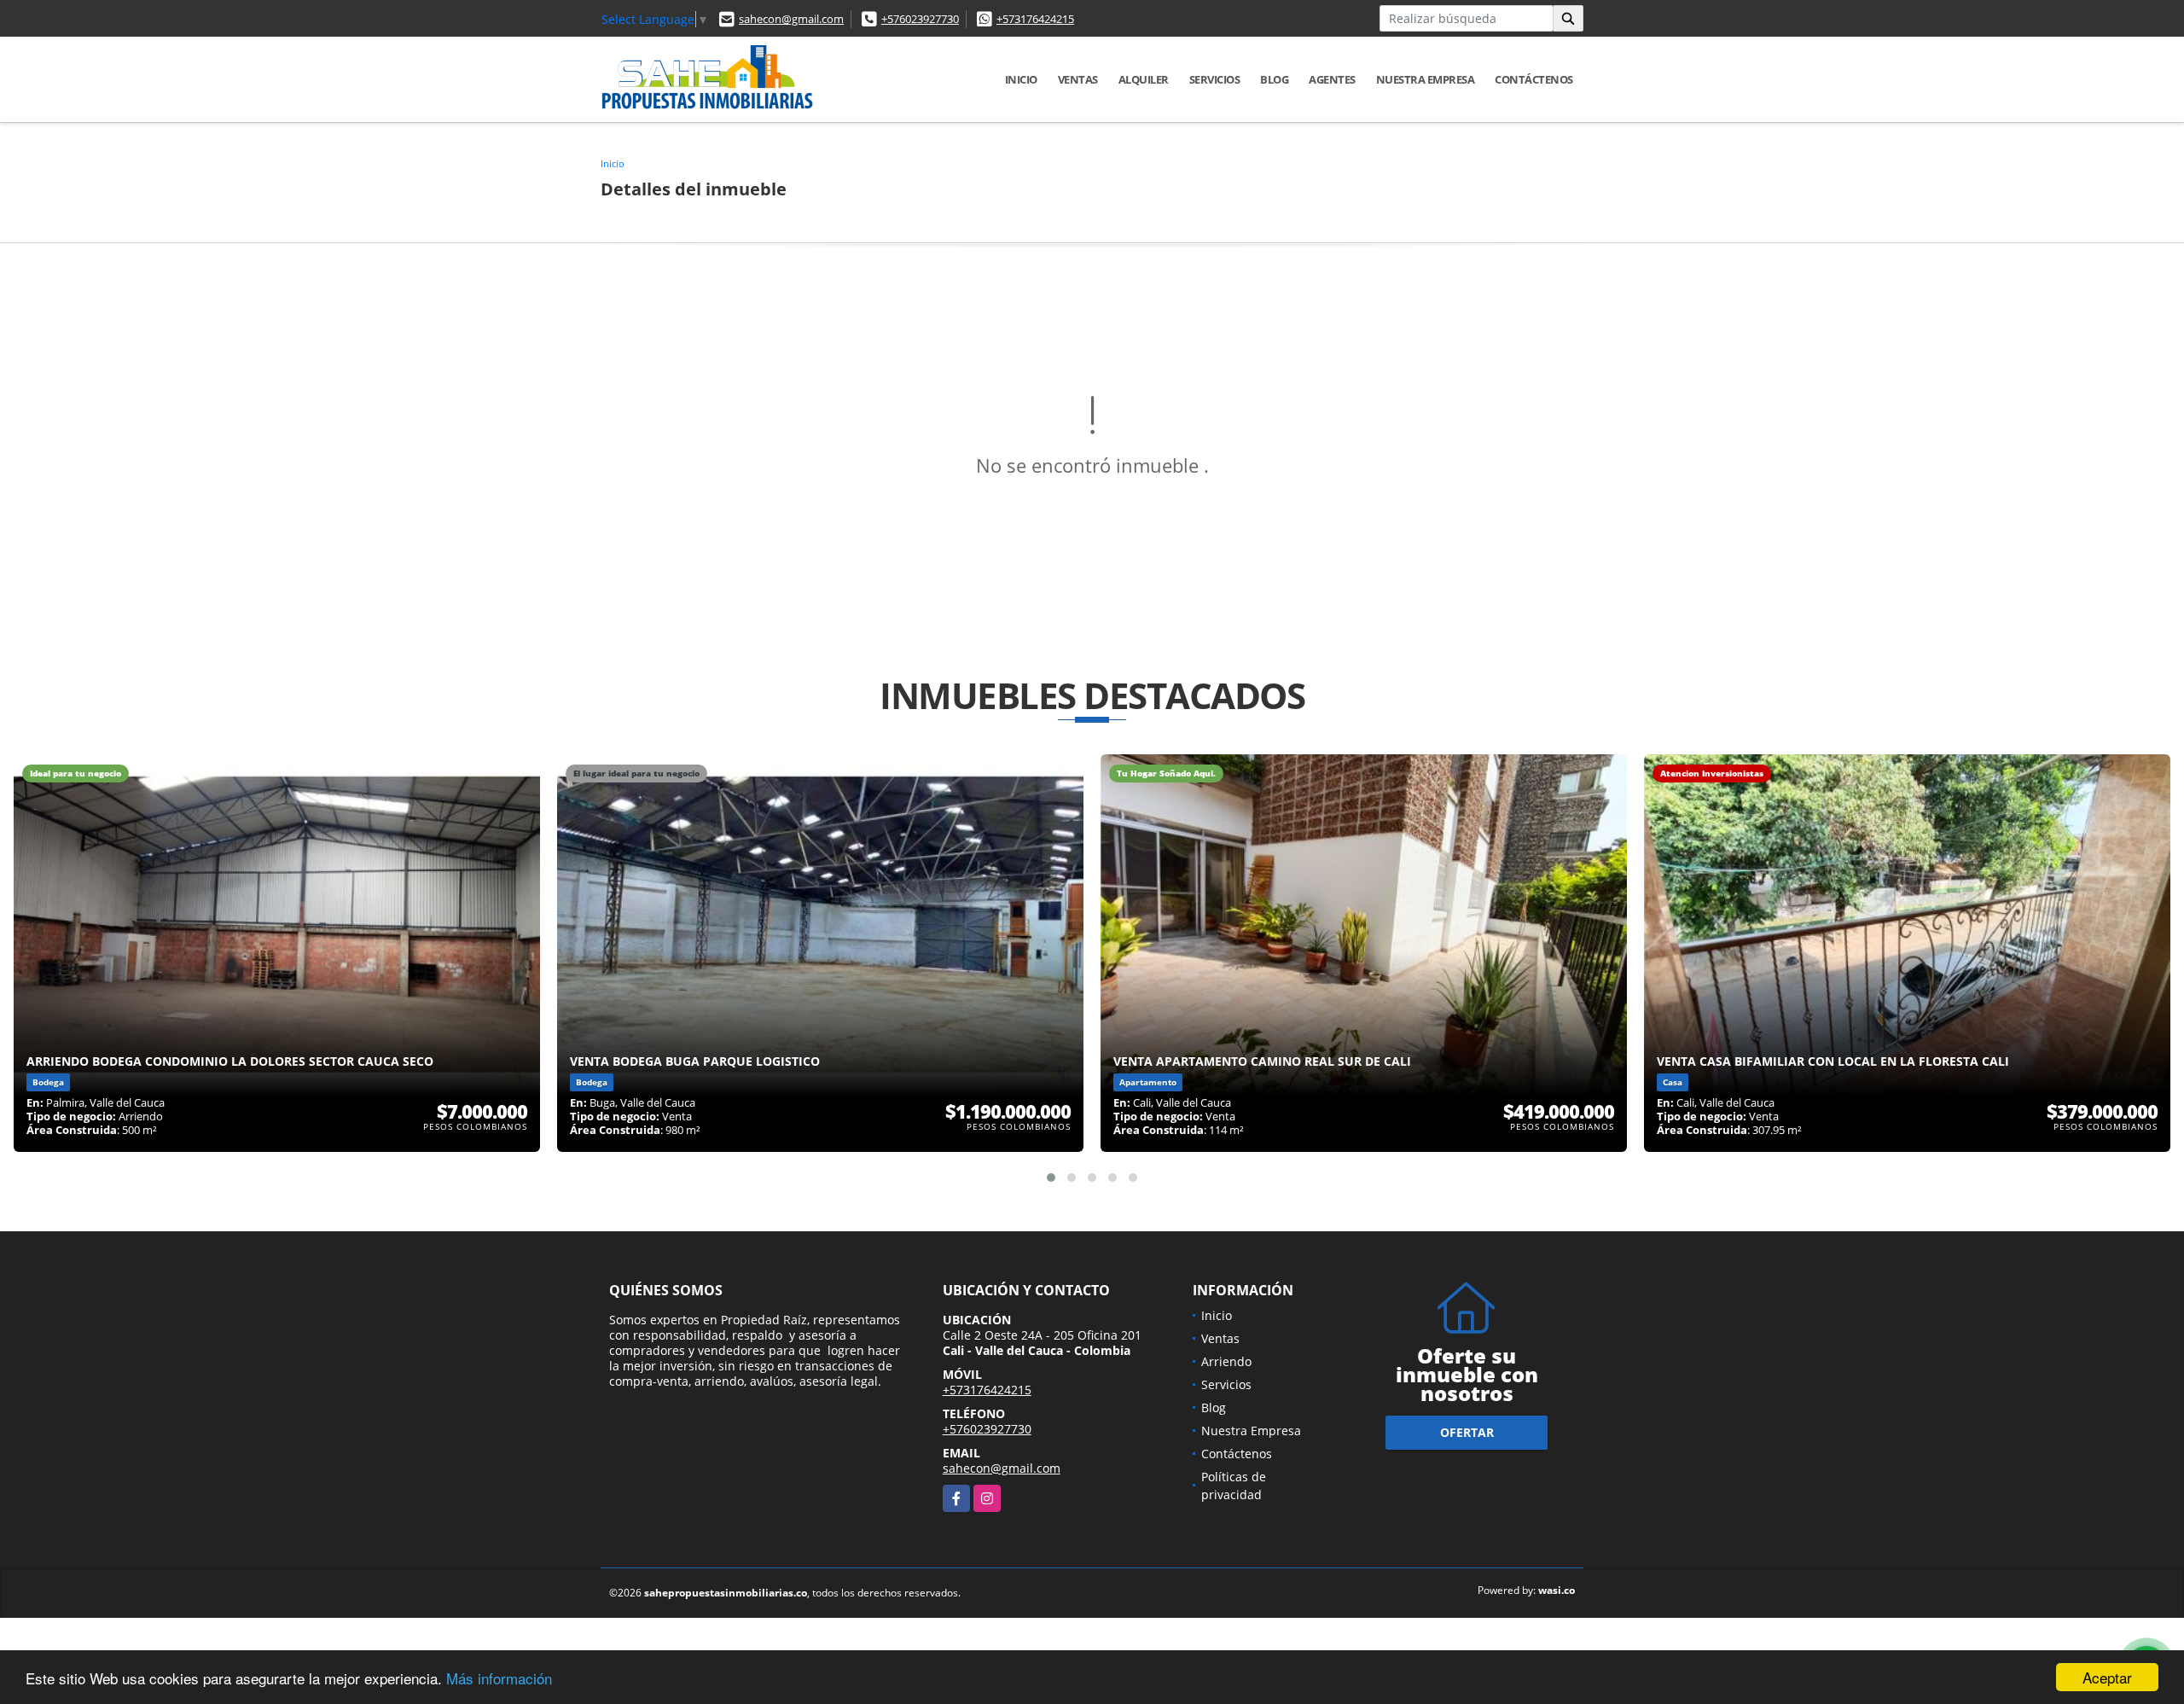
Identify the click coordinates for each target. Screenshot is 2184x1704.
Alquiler (1144, 79)
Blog (1274, 79)
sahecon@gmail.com (791, 19)
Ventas (1078, 79)
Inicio (1021, 79)
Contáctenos (1534, 79)
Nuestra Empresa (1426, 79)
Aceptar (2107, 1677)
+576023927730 (920, 19)
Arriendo (1226, 1361)
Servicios (1215, 79)
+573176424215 (1035, 19)
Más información (499, 1678)
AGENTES (1332, 79)
